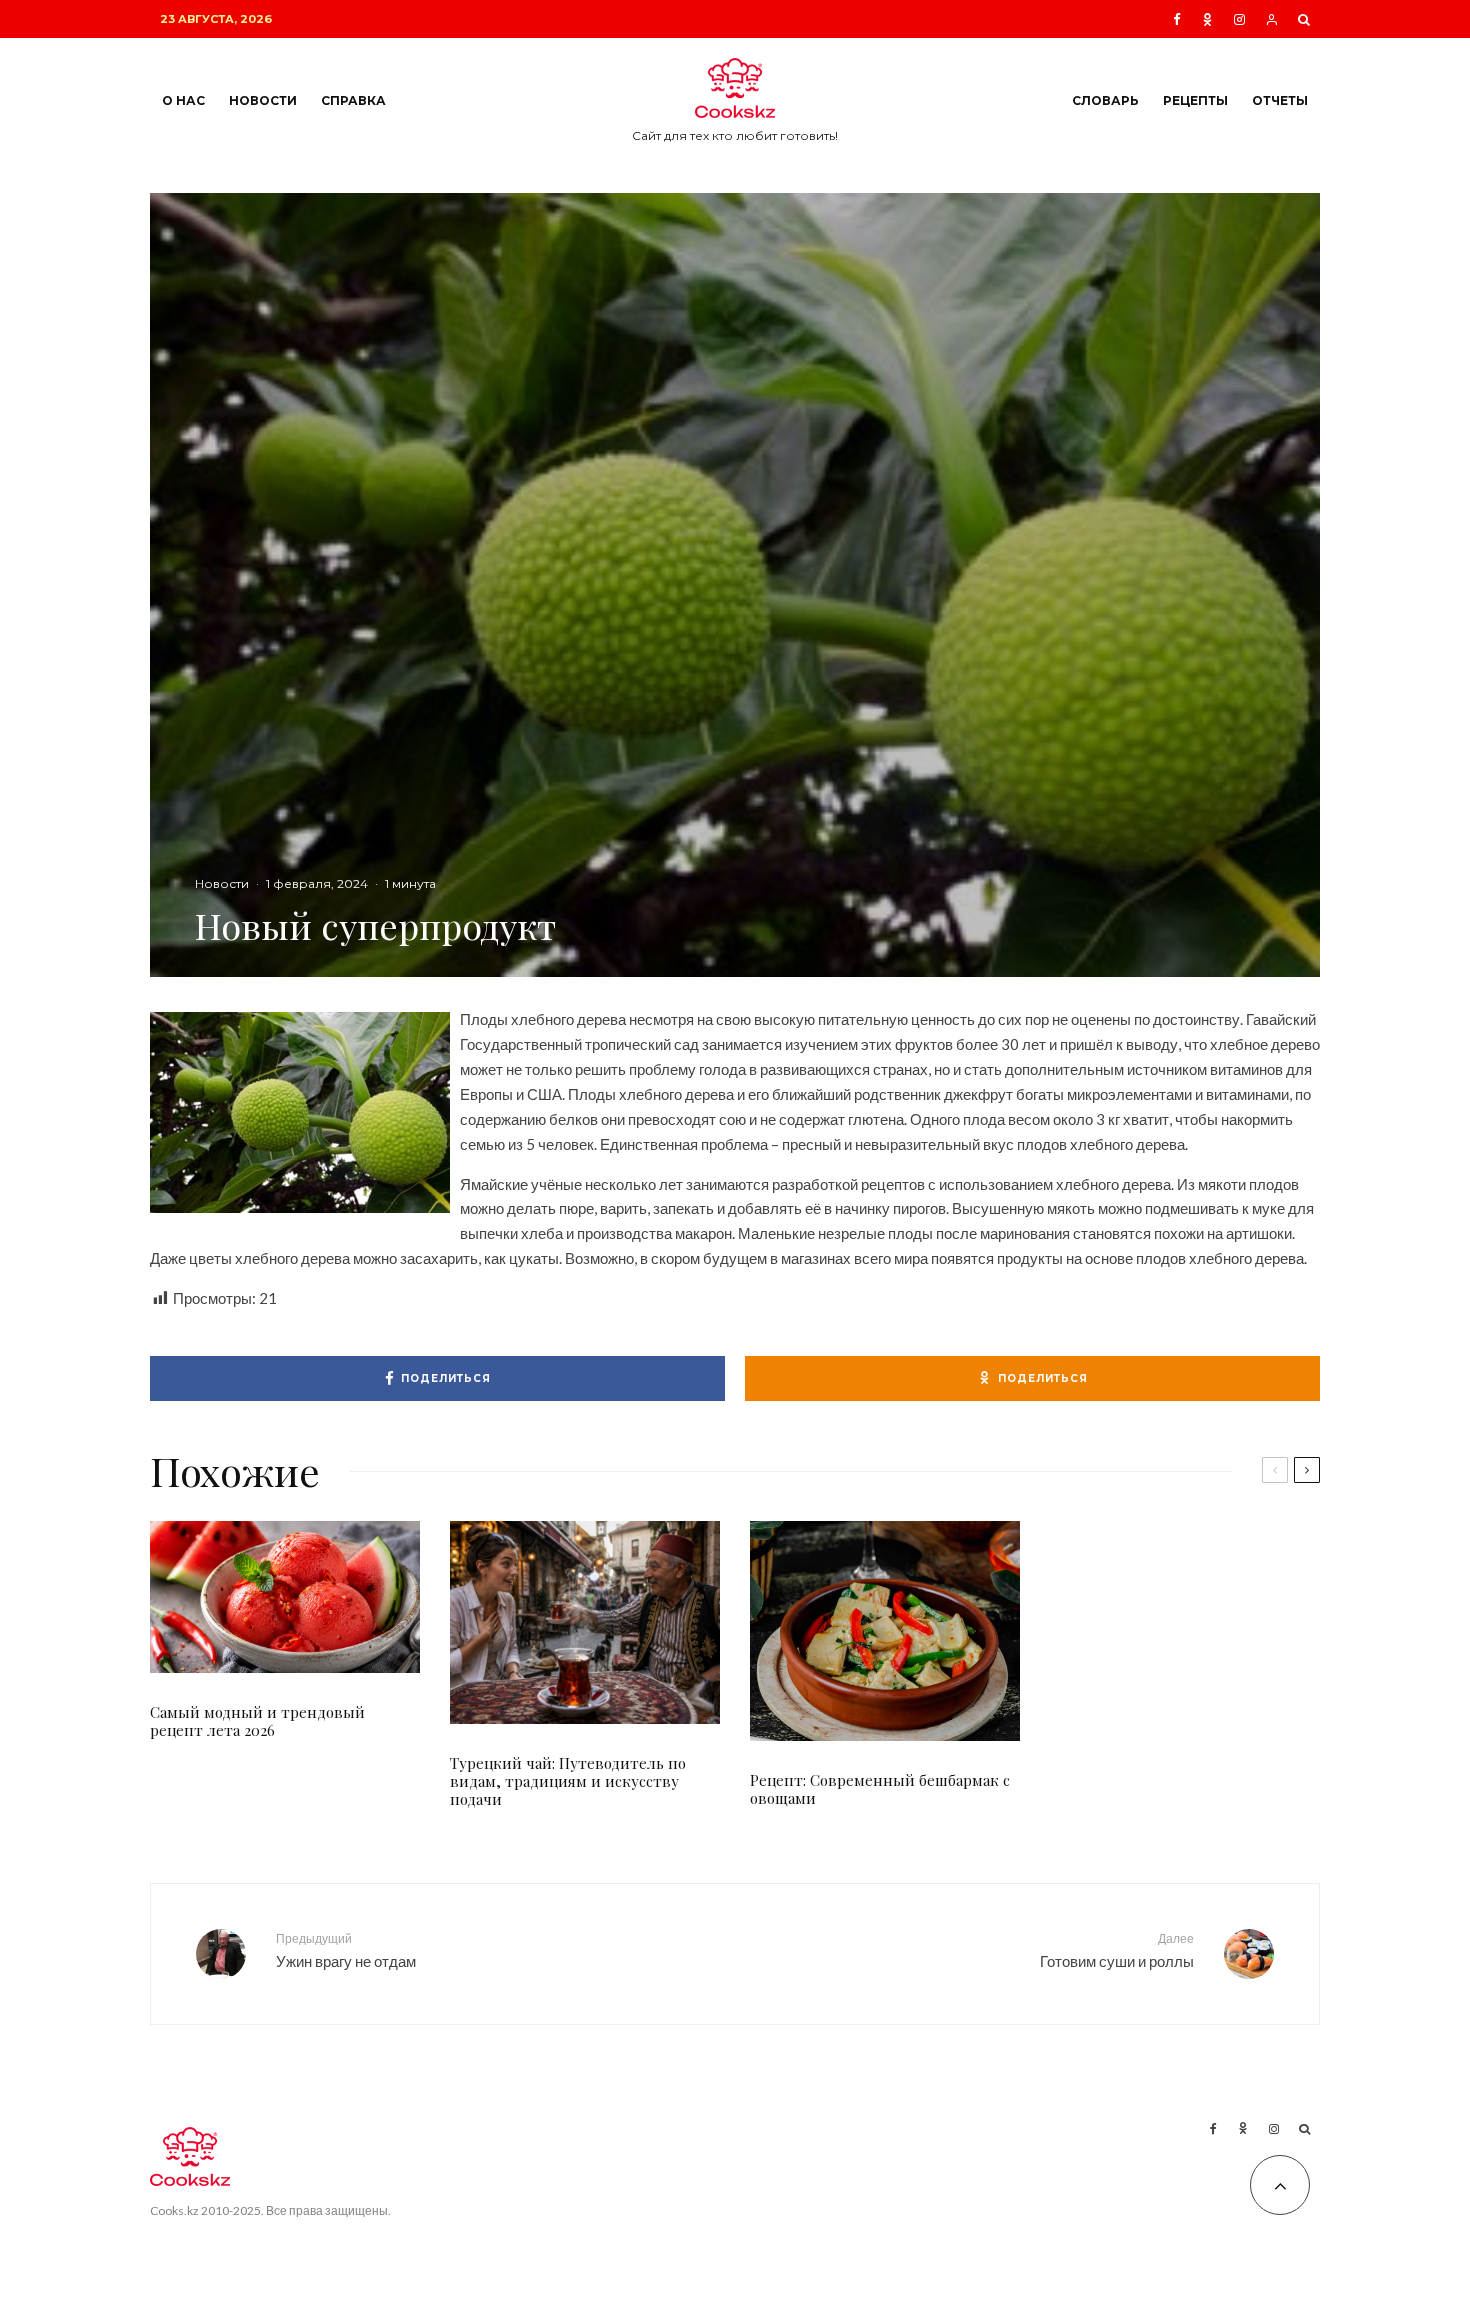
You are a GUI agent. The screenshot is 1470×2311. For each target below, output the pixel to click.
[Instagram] (1239, 19)
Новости (263, 100)
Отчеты (1280, 100)
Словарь (1105, 100)
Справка (353, 100)
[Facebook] (1177, 19)
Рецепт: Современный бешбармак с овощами (880, 1789)
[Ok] (1207, 19)
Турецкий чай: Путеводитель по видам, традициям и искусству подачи (568, 1781)
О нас (183, 100)
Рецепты (1195, 100)
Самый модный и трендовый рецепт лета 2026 (257, 1721)
